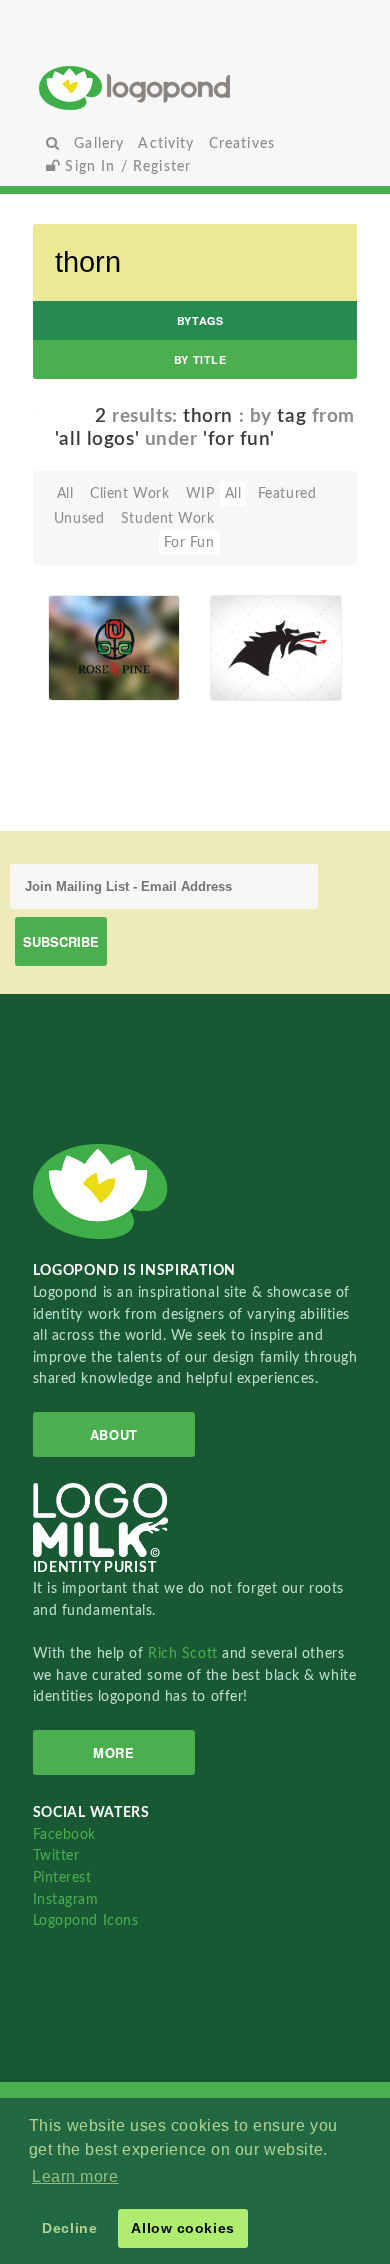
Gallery (99, 143)
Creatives (242, 143)
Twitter (56, 1855)
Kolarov (246, 678)
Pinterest (62, 1877)
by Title (200, 359)
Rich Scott (185, 1653)
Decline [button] (69, 2228)
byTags (200, 320)
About (114, 1434)
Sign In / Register (125, 166)
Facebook (64, 1834)
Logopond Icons (86, 1920)
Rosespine (93, 636)
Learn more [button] (75, 2176)
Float (152, 649)
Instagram (66, 1899)
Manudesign (95, 678)
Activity (166, 143)
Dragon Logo (245, 635)
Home (195, 87)
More (113, 1752)
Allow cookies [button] (182, 2228)
